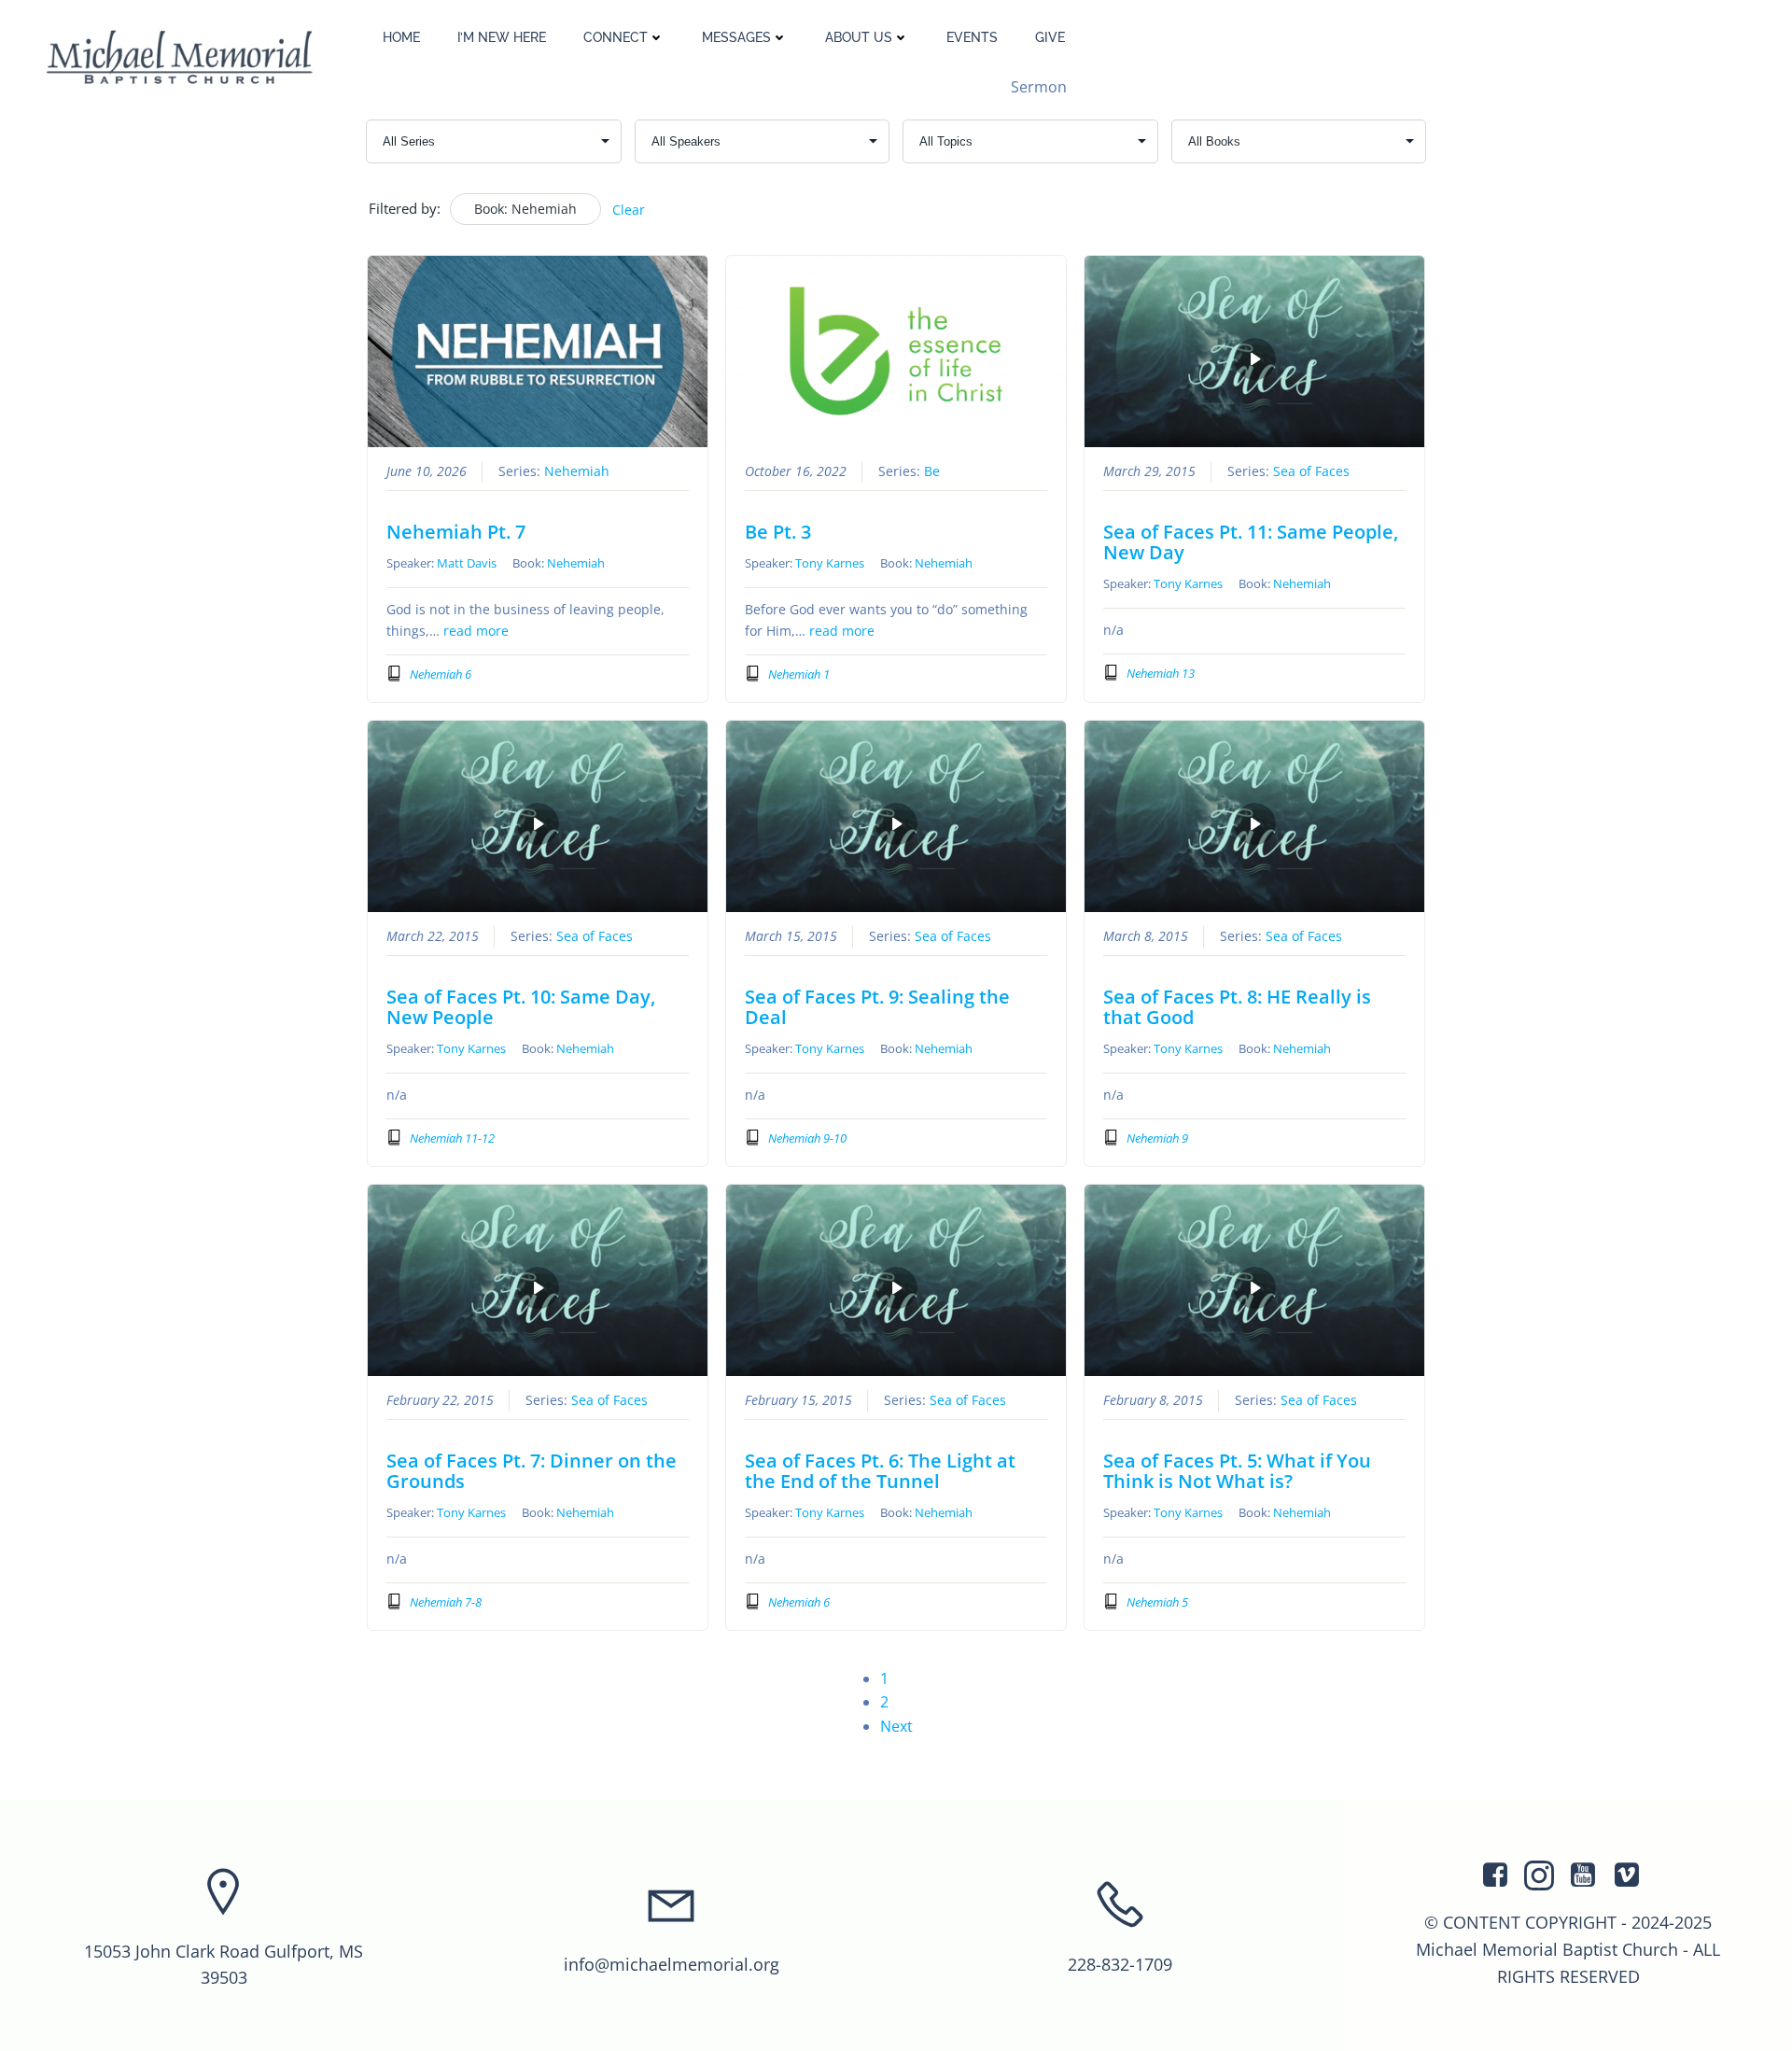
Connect (616, 37)
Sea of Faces (1311, 471)
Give (1050, 37)
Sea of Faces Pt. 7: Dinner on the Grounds (532, 1471)
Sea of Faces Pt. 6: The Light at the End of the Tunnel (880, 1471)
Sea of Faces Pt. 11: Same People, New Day (1251, 542)
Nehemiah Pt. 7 (456, 532)
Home (401, 37)
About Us (859, 37)
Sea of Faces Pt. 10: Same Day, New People (521, 1007)
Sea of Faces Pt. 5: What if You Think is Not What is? (1237, 1471)
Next (896, 1726)
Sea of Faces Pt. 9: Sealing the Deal (877, 1007)
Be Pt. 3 (778, 532)
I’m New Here (502, 37)
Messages (736, 37)
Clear (629, 210)
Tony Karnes (830, 563)
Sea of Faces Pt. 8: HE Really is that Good (1237, 1007)
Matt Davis (467, 563)
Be (932, 471)
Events (972, 37)
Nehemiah (577, 471)
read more (476, 631)
